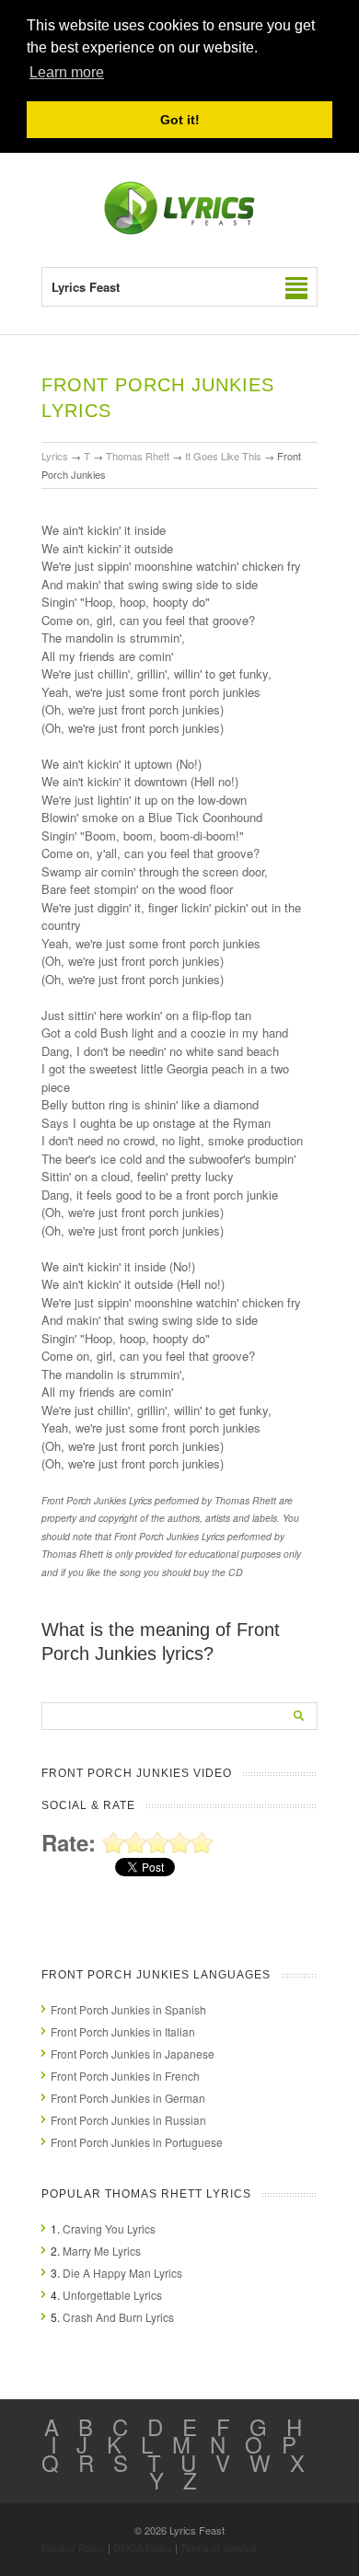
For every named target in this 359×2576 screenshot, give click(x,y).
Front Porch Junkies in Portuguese (137, 2142)
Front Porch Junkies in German (128, 2098)
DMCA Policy (143, 2547)
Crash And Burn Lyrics (118, 2317)
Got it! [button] (180, 120)
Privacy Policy (73, 2547)
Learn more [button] (67, 72)
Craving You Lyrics (109, 2228)
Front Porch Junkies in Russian (128, 2120)
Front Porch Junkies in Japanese (133, 2054)
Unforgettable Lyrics (112, 2295)
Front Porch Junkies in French (125, 2076)
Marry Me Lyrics (102, 2251)
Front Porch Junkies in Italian (123, 2031)
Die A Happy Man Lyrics (122, 2273)
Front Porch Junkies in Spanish (128, 2009)
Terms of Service (219, 2547)
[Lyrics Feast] (179, 231)
